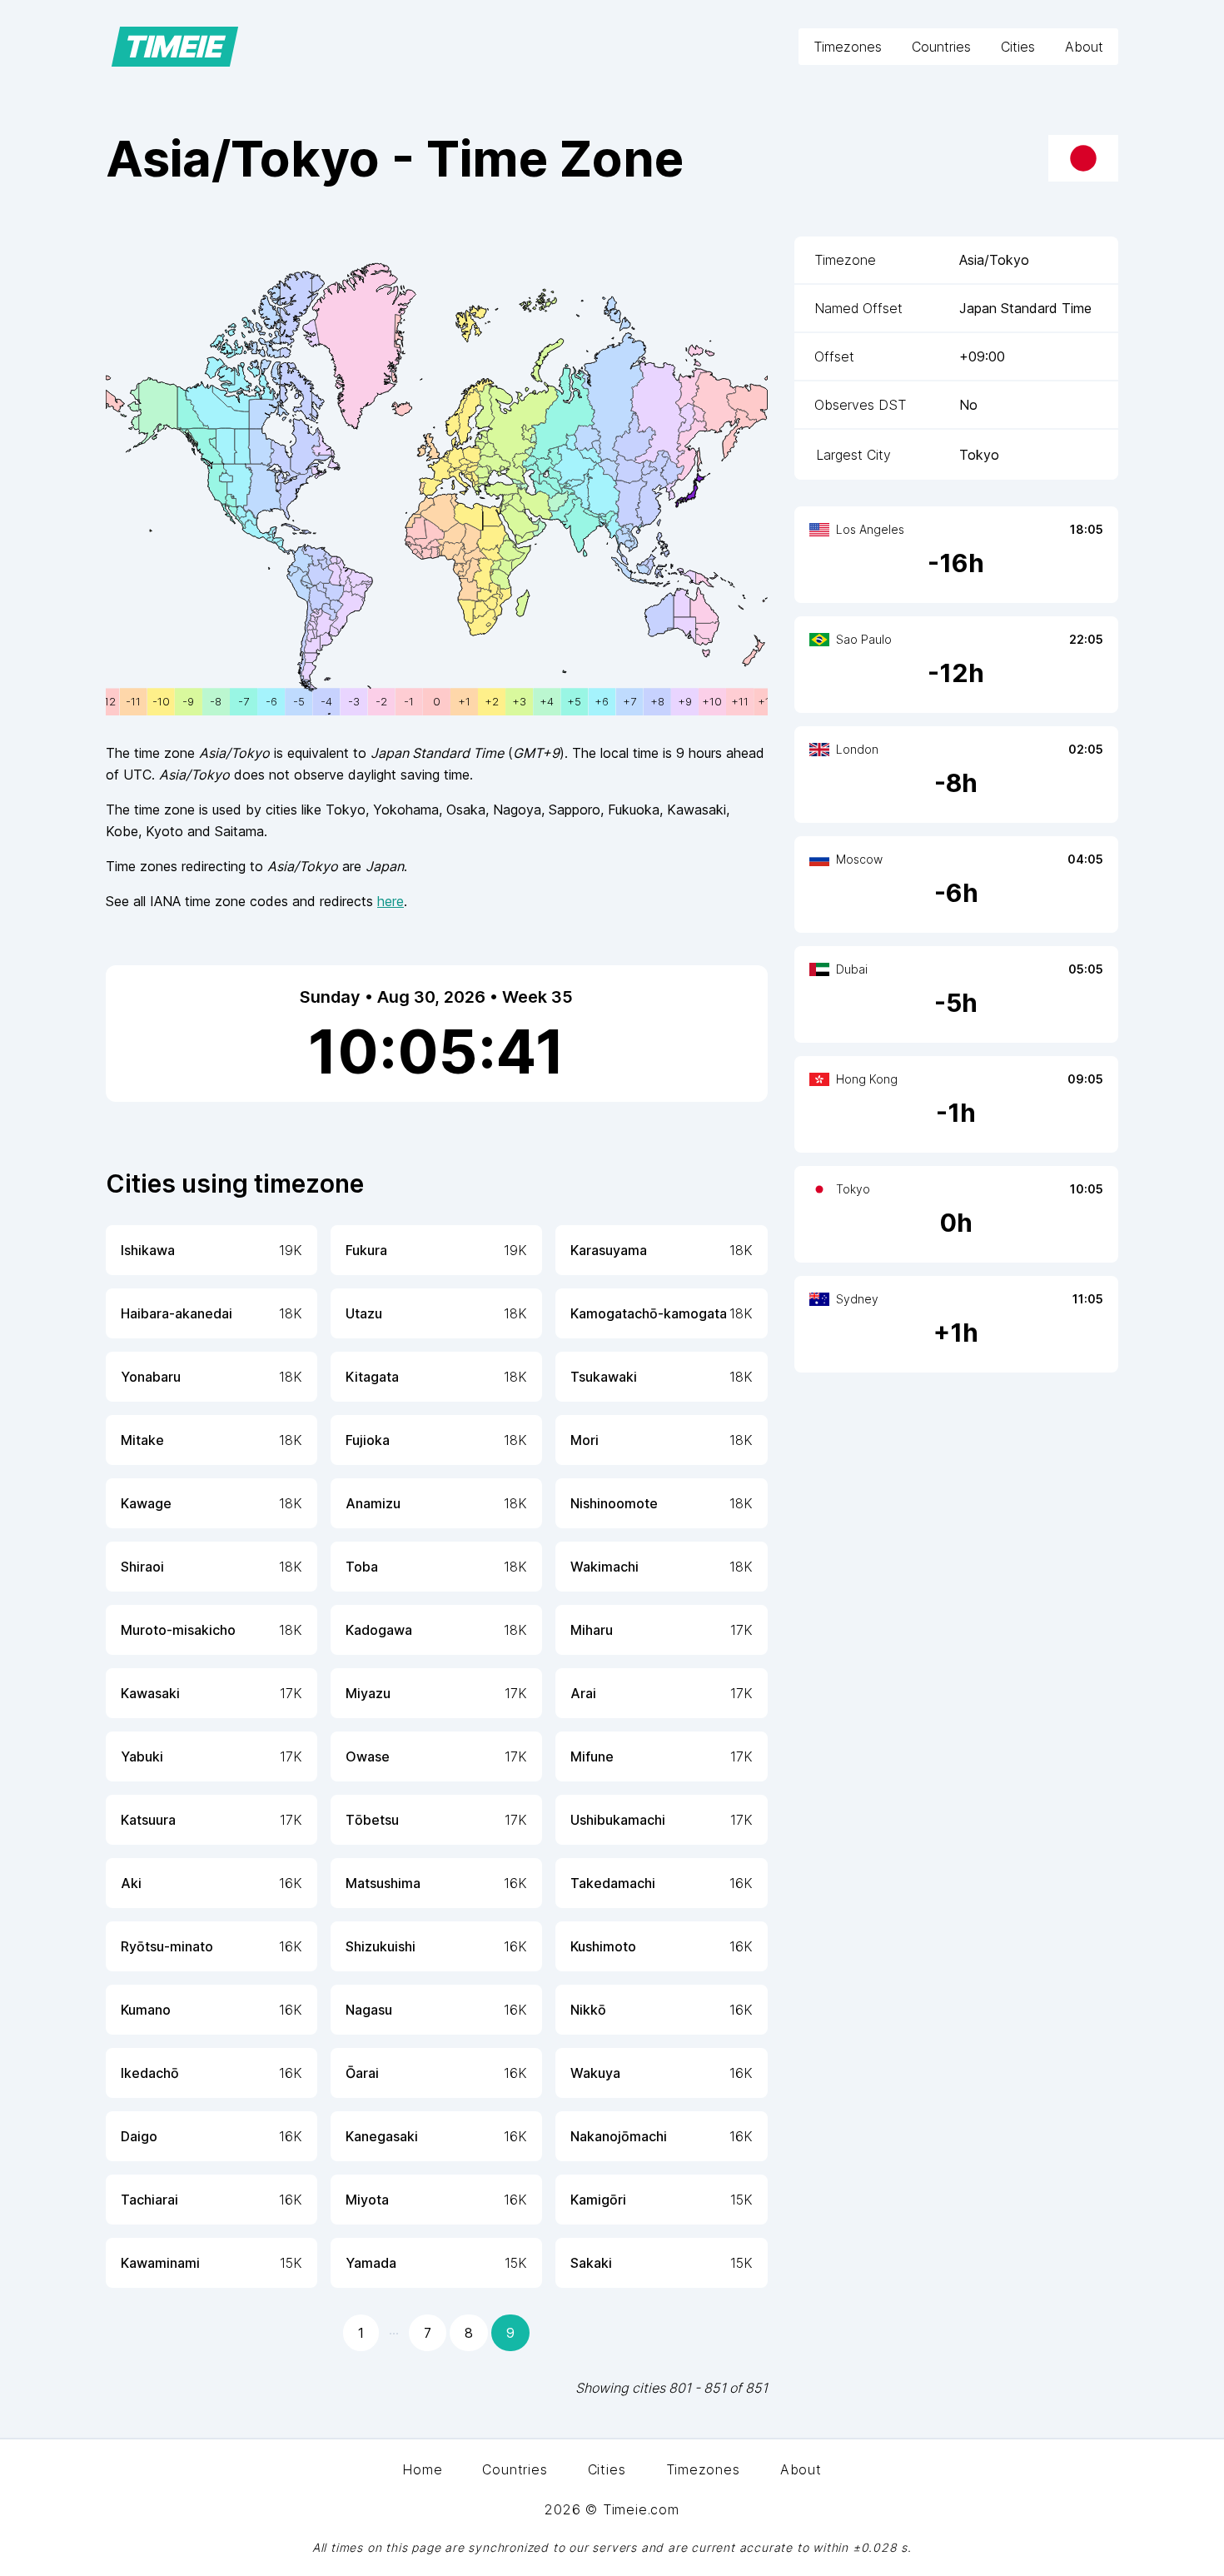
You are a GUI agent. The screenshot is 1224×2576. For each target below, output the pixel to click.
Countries (941, 47)
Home (422, 2469)
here (391, 901)
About (1084, 47)
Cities (1018, 47)
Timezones (848, 47)
